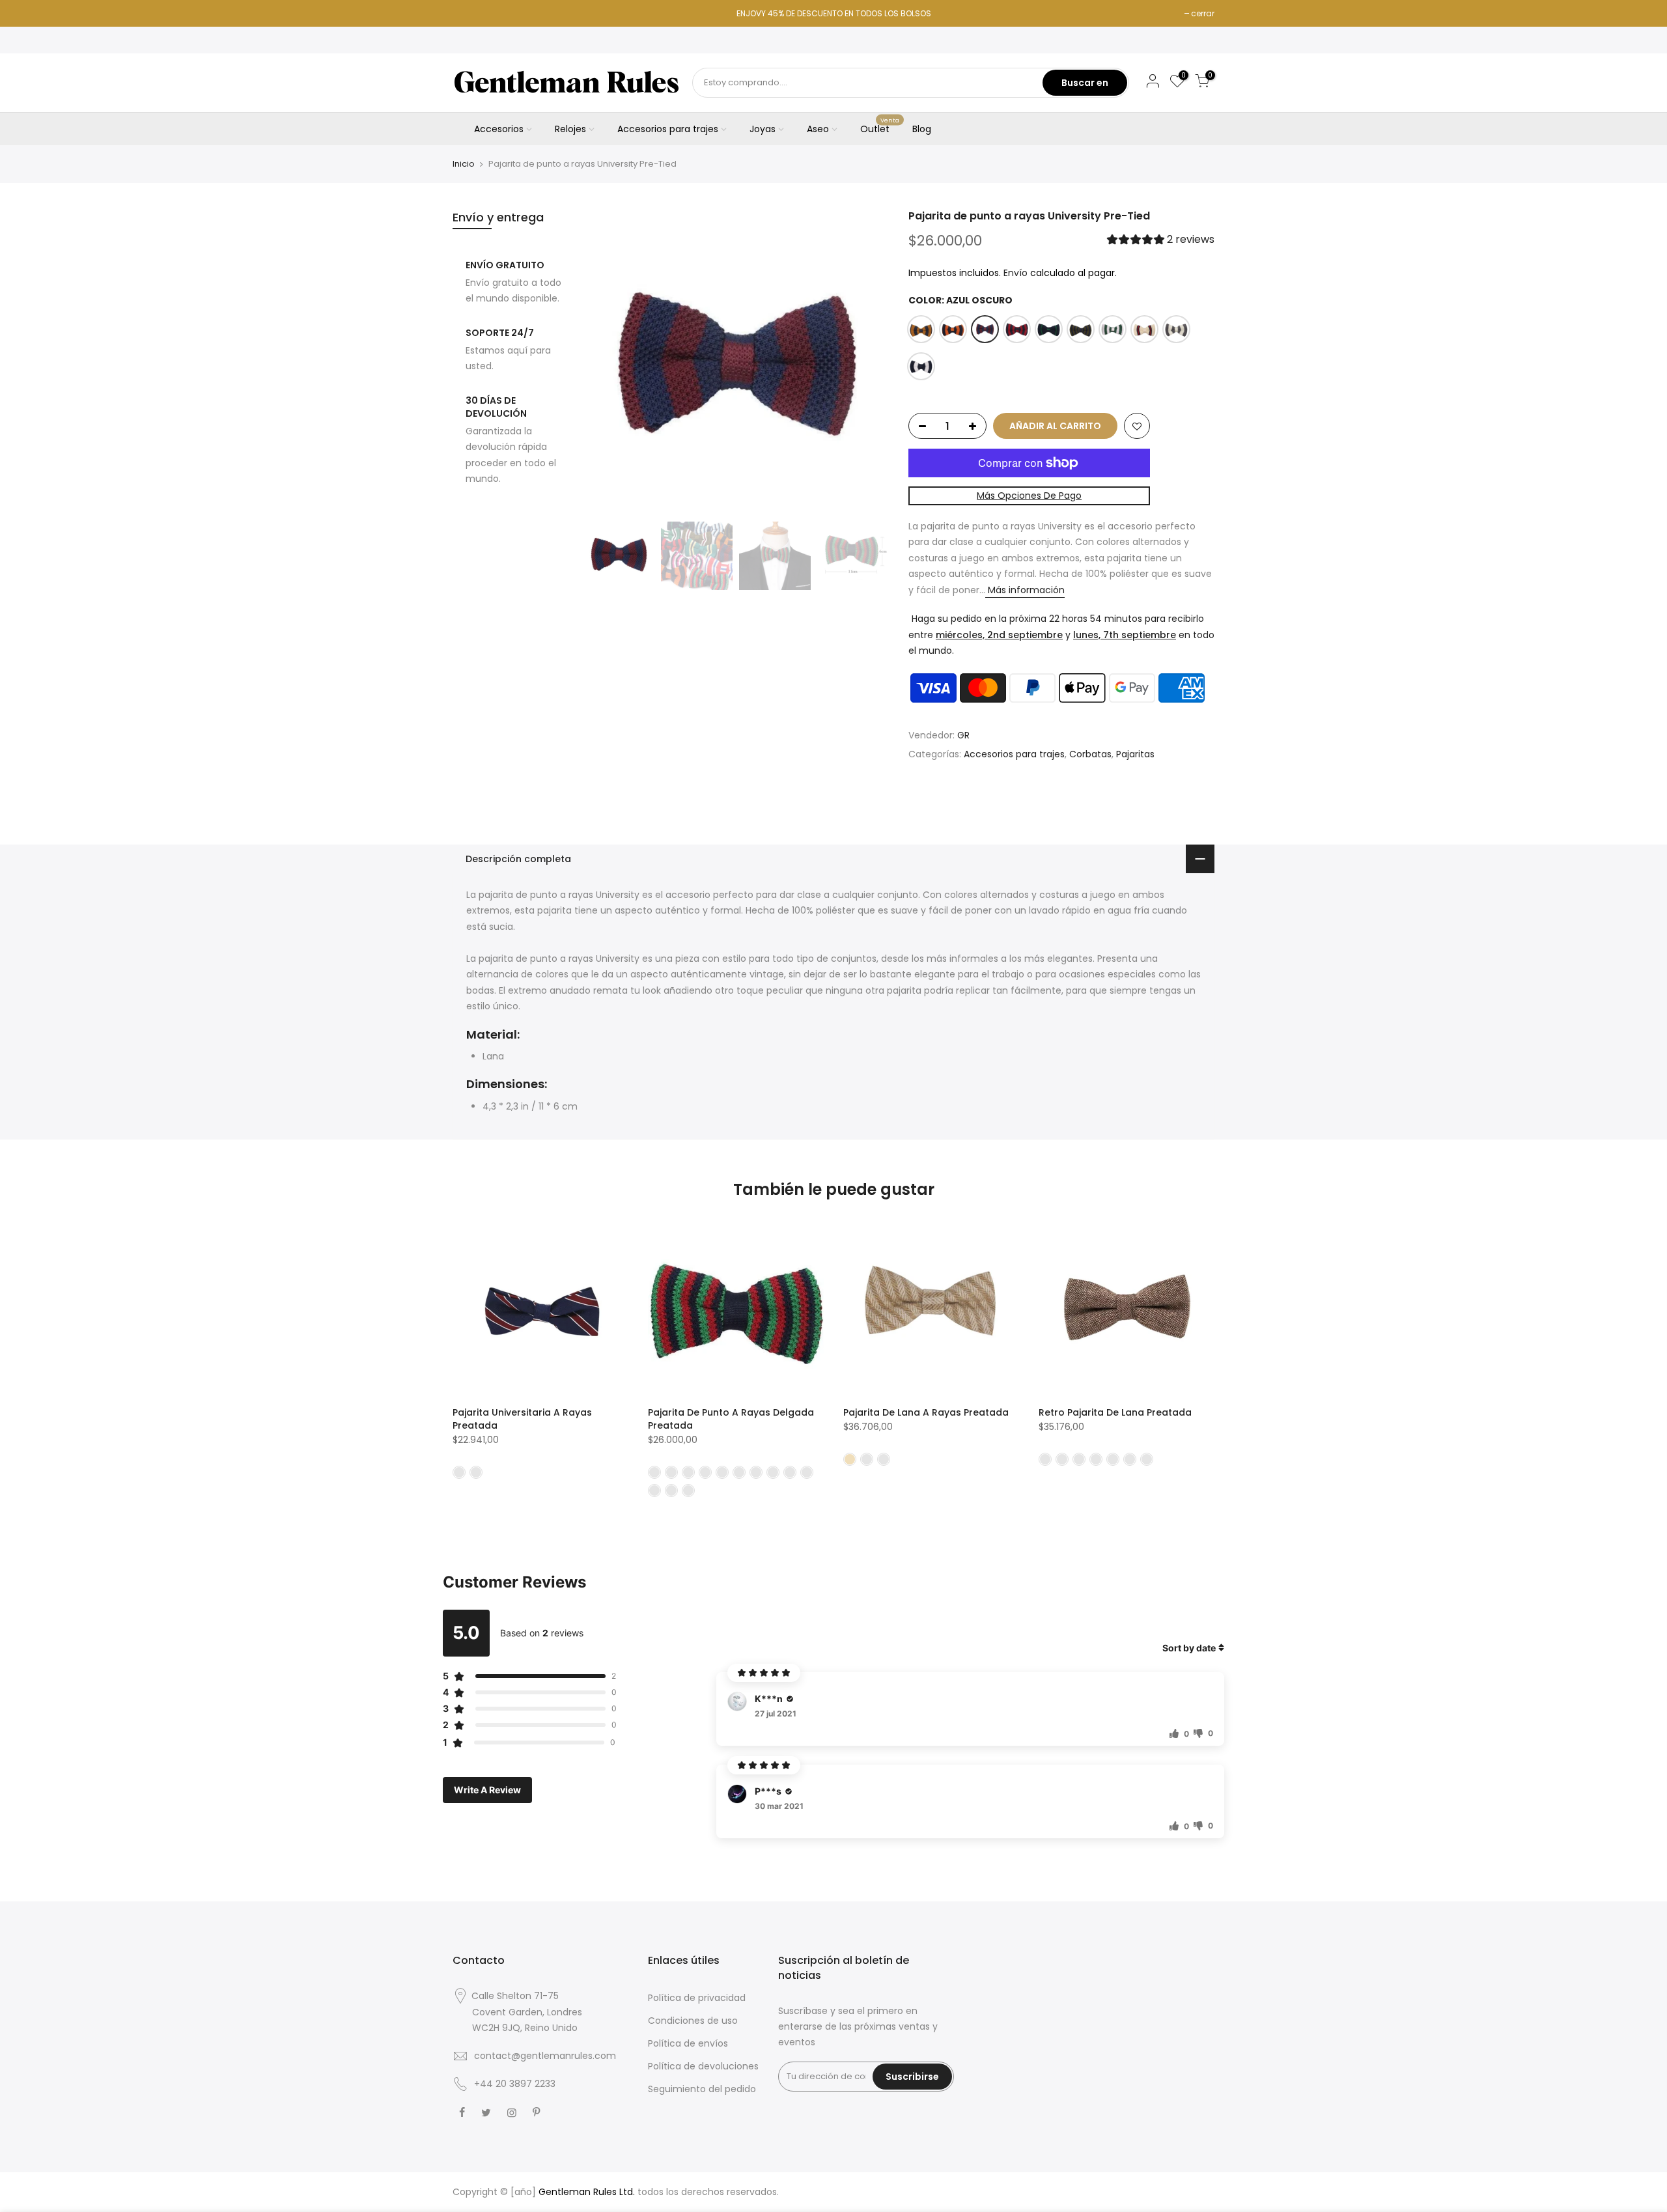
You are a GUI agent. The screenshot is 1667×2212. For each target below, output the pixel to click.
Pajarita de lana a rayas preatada (926, 1412)
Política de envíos (688, 2043)
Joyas (763, 129)
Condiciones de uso (693, 2021)
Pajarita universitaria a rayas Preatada (522, 1419)
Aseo (818, 129)
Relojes (570, 129)
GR (963, 735)
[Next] (866, 362)
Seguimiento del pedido (702, 2089)
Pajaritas (1135, 755)
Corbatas (1090, 755)
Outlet (880, 126)
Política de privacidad (697, 1998)
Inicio (464, 164)
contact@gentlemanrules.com (545, 2056)
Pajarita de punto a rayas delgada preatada (731, 1419)
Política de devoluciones (703, 2066)
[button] (1161, 241)
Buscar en (1085, 83)
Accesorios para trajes (668, 129)
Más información (1025, 590)
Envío (1016, 273)
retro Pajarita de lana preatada (1115, 1412)
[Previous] (606, 362)
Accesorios (499, 129)
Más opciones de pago (1029, 496)
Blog (922, 129)
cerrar (1203, 13)
